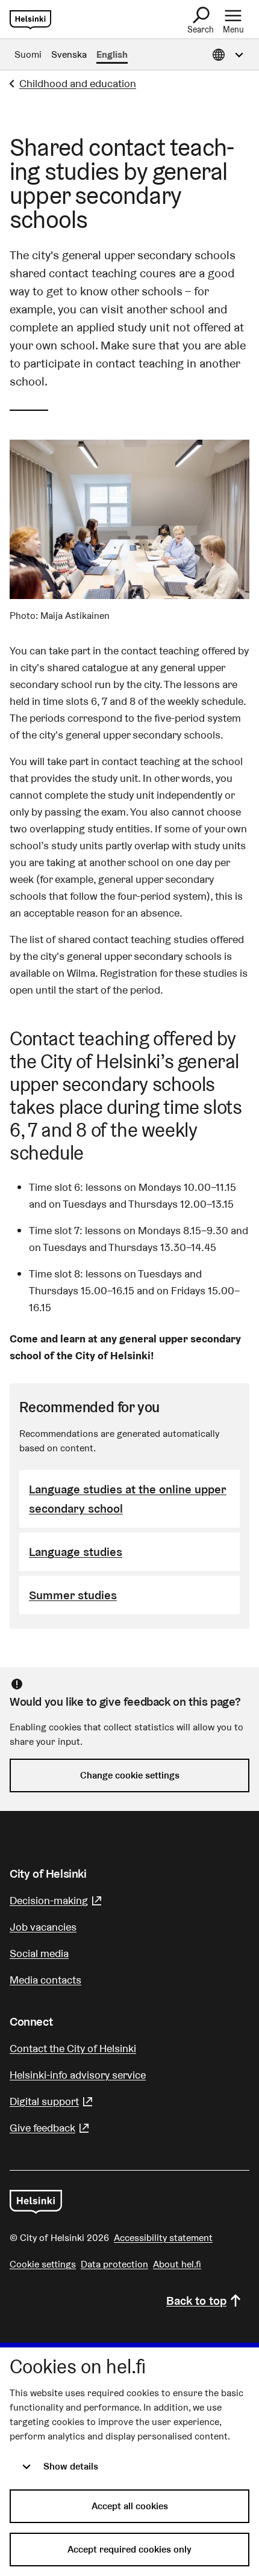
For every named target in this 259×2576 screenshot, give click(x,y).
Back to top (196, 2301)
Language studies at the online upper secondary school (128, 1499)
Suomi (28, 54)
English (112, 54)
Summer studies (73, 1595)
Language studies (76, 1552)
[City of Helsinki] (36, 2202)
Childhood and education (78, 83)
